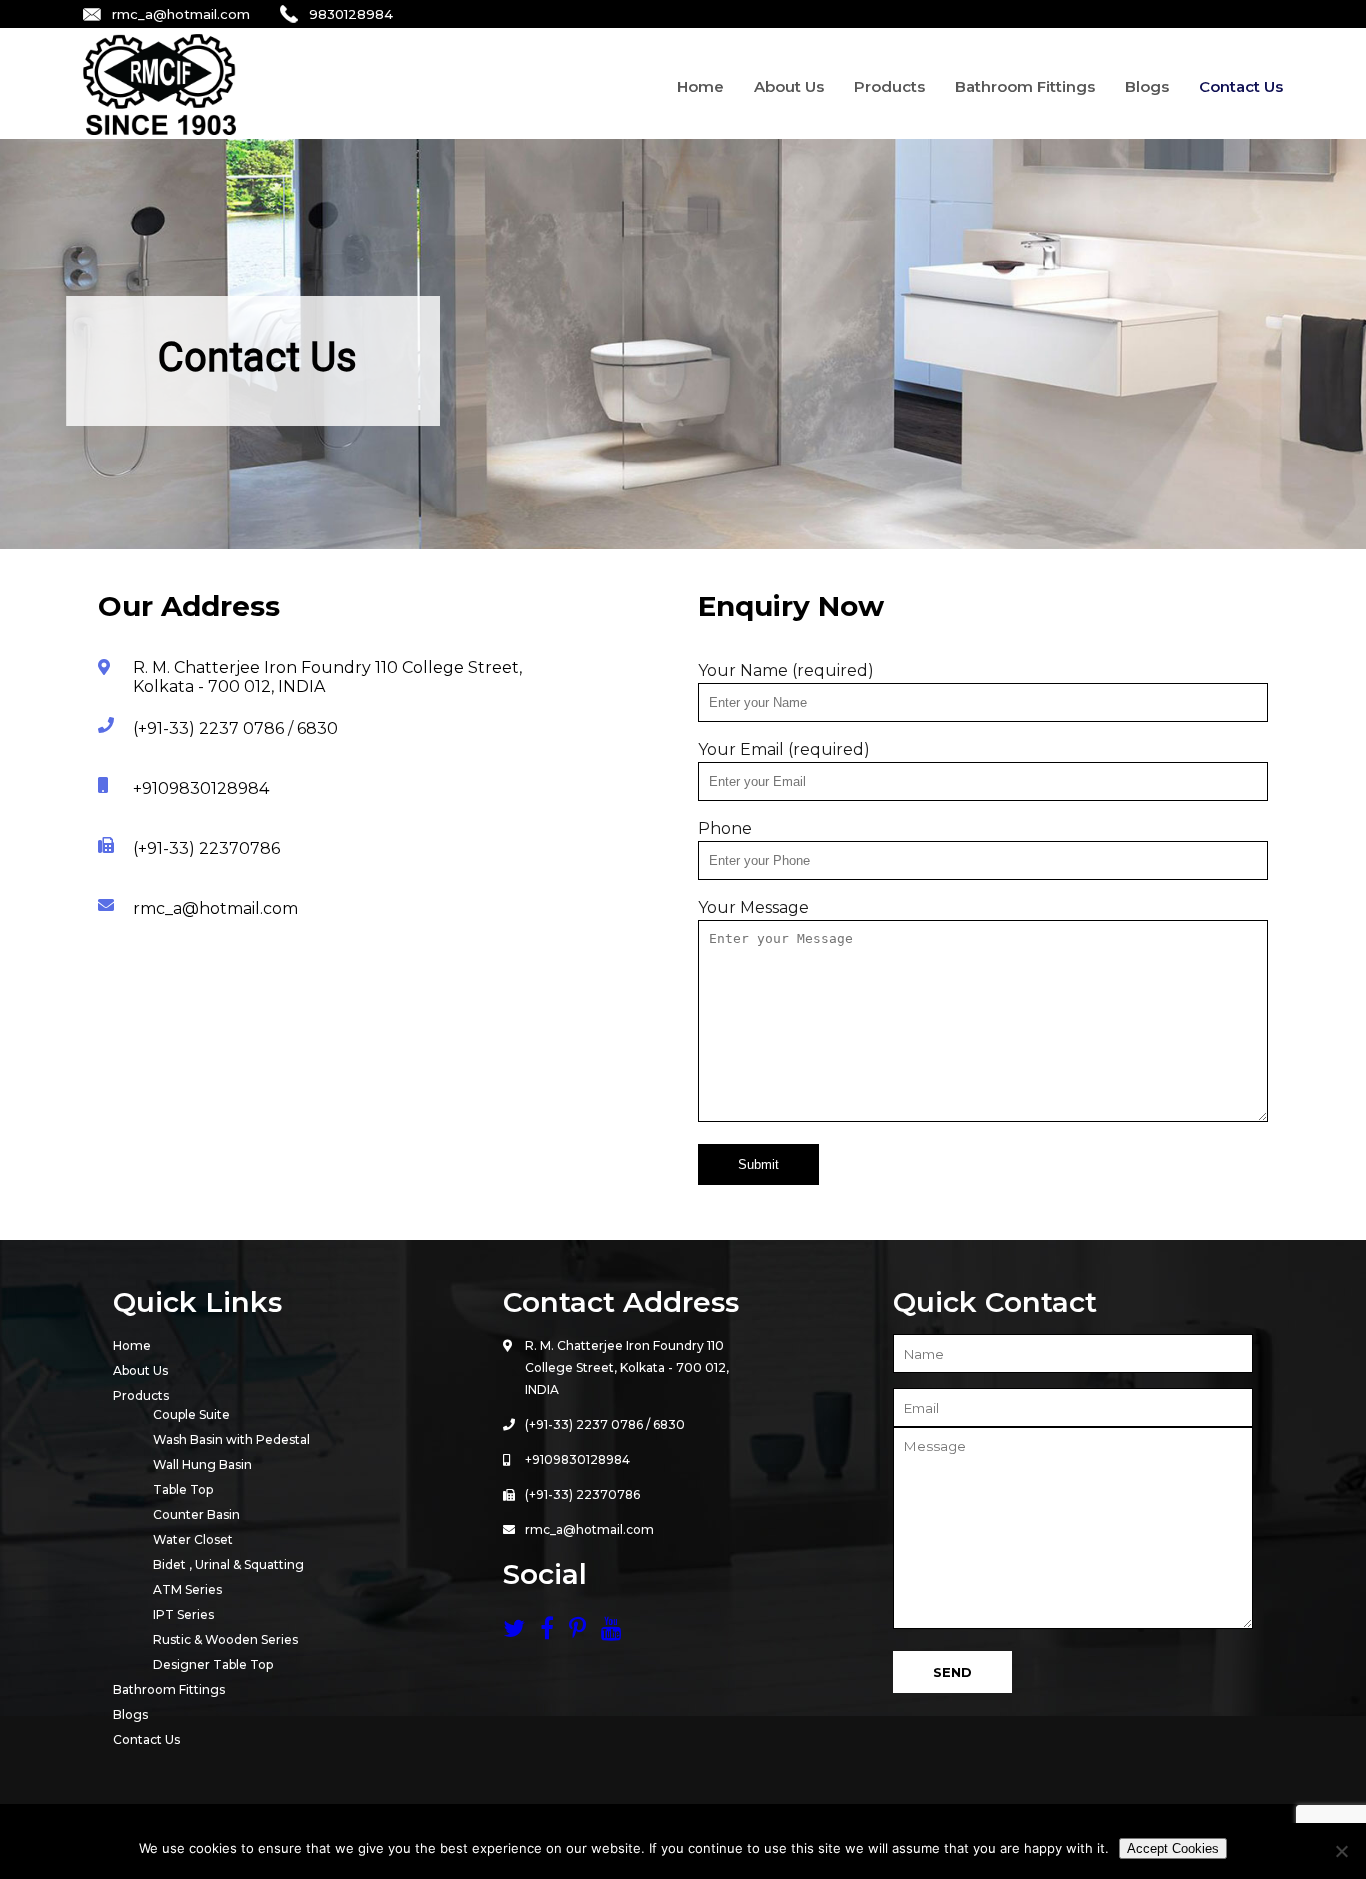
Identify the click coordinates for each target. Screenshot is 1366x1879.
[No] (1341, 1851)
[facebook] (554, 1631)
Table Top (183, 1489)
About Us (789, 86)
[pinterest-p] (585, 1631)
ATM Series (187, 1589)
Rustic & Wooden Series (225, 1639)
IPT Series (183, 1614)
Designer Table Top (213, 1664)
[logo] (159, 129)
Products (889, 86)
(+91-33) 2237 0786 (584, 1424)
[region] (683, 344)
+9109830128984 (577, 1459)
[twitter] (521, 1631)
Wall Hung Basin (202, 1464)
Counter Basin (196, 1514)
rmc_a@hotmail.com (181, 14)
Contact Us (1241, 86)
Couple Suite (191, 1414)
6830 (669, 1424)
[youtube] (611, 1631)
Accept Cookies (1173, 1848)
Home (700, 86)
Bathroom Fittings (1025, 86)
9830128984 (351, 14)
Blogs (1147, 86)
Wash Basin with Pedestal (231, 1439)
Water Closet (193, 1539)
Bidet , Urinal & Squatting (228, 1564)
